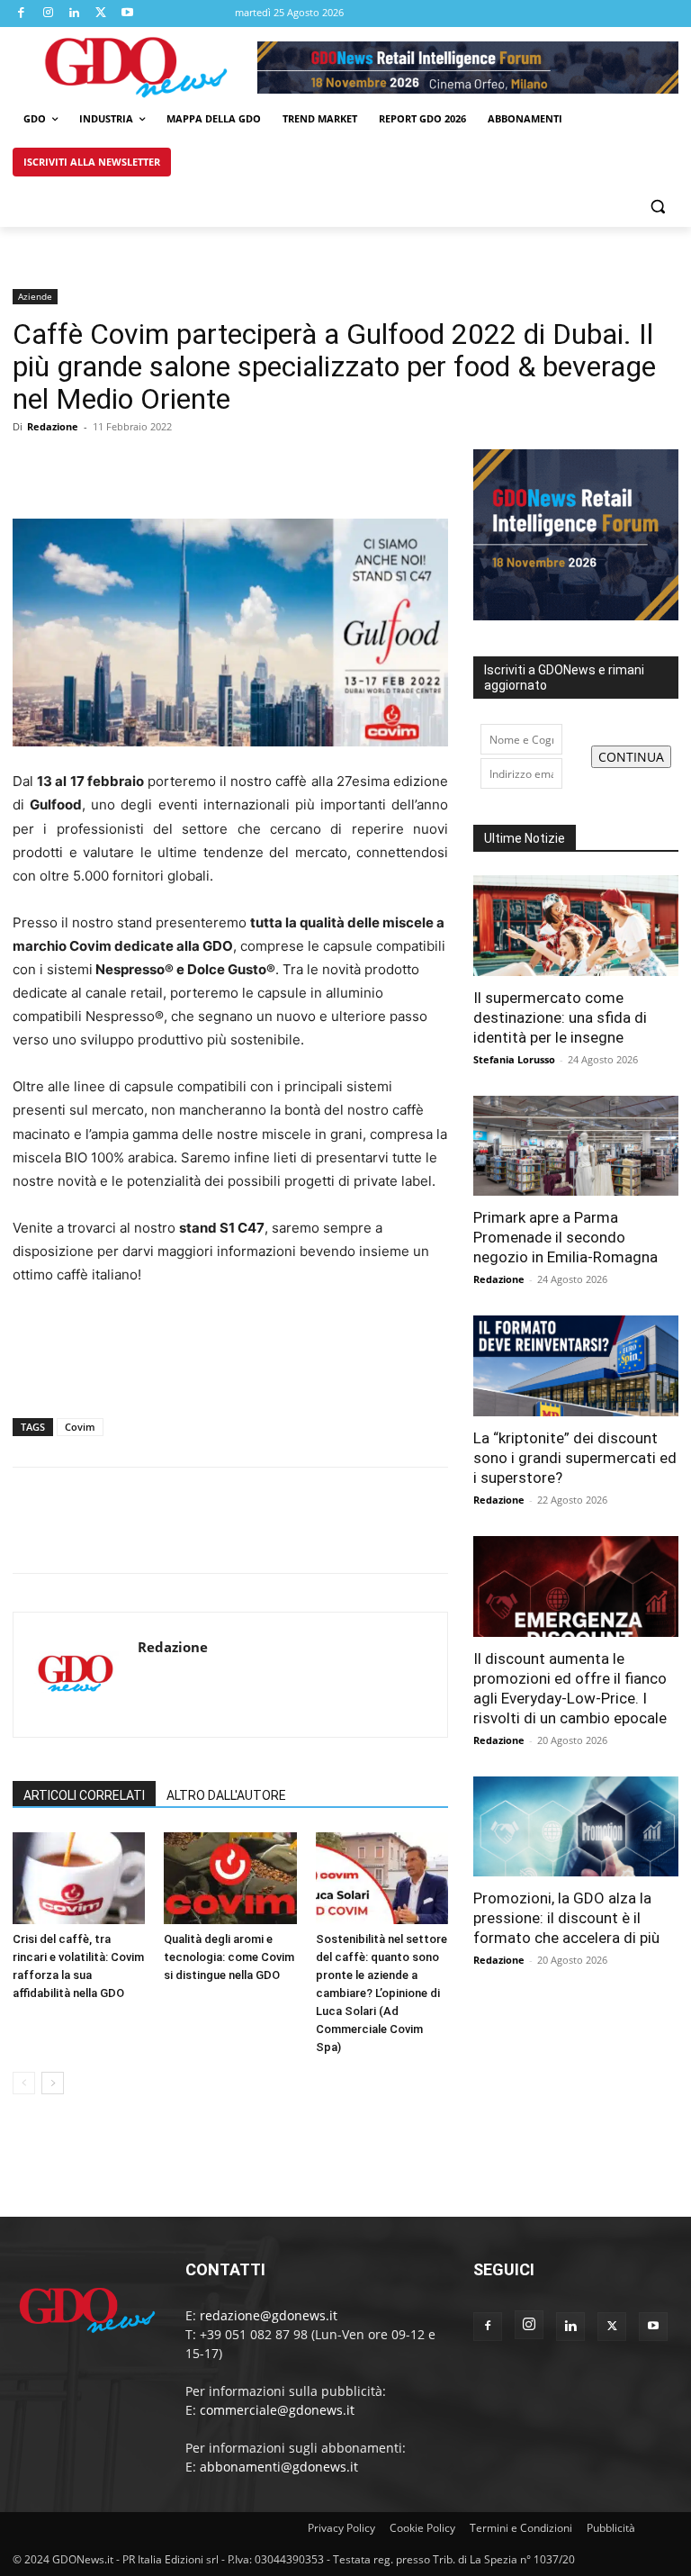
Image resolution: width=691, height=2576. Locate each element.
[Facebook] (22, 14)
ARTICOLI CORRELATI (84, 1795)
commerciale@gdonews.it (277, 2410)
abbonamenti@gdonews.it (279, 2467)
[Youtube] (128, 14)
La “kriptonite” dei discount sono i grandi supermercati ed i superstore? (575, 1458)
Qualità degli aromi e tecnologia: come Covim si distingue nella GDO (229, 1957)
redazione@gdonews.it (269, 2315)
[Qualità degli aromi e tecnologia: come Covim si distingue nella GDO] (230, 1878)
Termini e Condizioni (521, 2528)
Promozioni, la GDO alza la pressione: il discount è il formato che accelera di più (566, 1918)
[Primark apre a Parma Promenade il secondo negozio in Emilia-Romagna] (576, 1146)
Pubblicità (611, 2528)
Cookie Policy (422, 2528)
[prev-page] (24, 2083)
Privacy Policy (341, 2528)
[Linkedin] (75, 14)
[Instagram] (49, 14)
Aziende (35, 296)
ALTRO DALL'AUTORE (226, 1795)
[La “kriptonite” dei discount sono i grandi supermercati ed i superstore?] (576, 1366)
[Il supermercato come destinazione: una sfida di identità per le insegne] (576, 926)
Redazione (53, 426)
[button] (657, 206)
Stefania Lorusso (514, 1059)
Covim (80, 1427)
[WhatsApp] (155, 467)
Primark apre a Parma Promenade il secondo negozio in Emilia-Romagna (565, 1237)
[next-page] (53, 2083)
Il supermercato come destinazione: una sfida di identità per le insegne (560, 1017)
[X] (102, 14)
